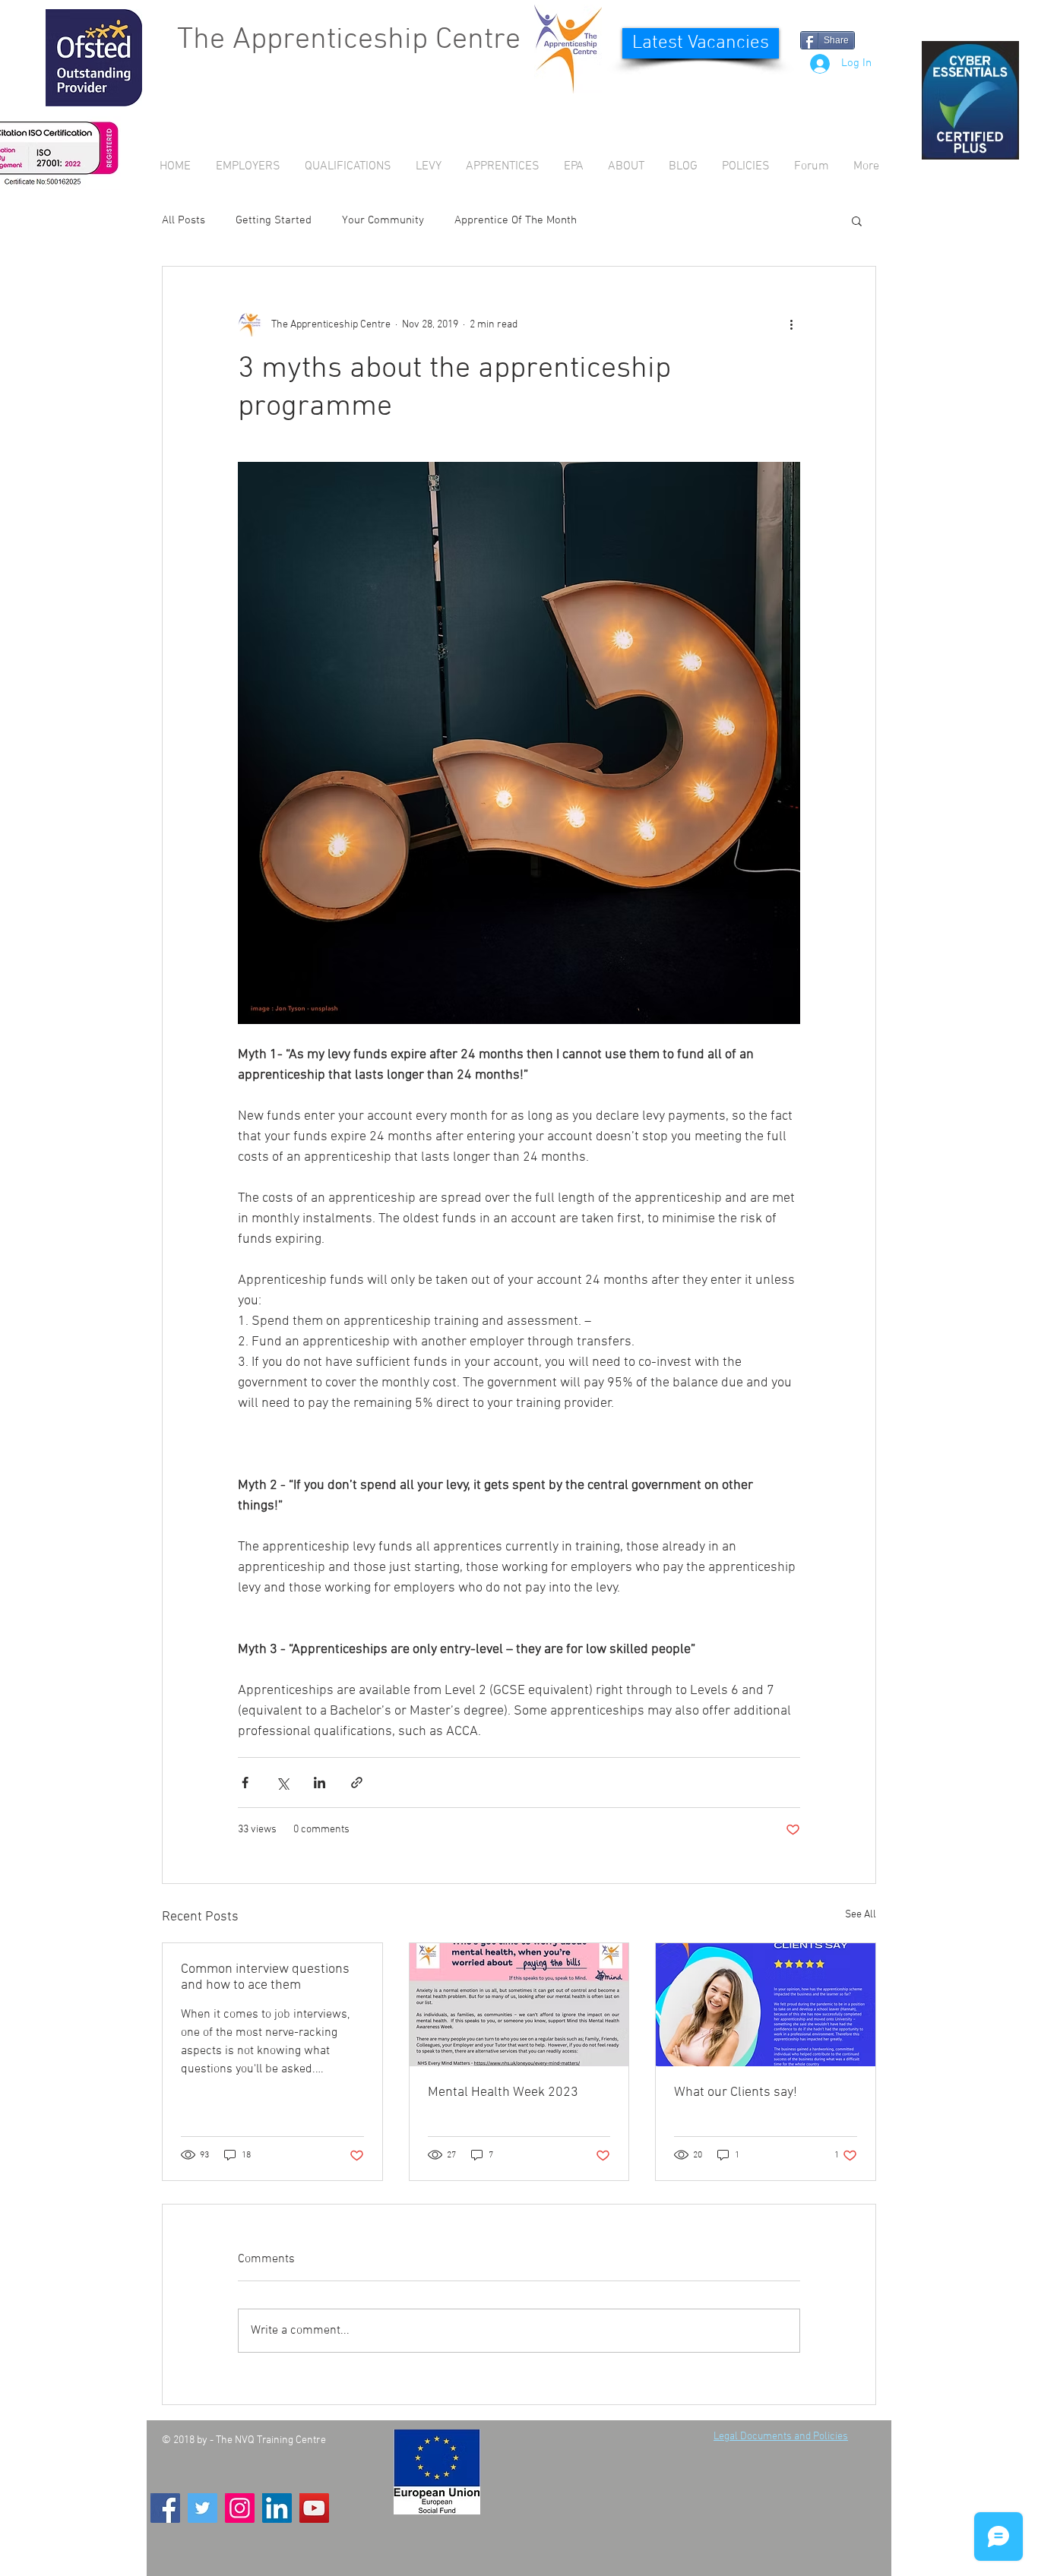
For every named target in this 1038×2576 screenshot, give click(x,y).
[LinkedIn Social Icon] (277, 2508)
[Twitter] (203, 2508)
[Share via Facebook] (245, 1783)
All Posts (184, 220)
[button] (857, 220)
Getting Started (274, 220)
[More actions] (791, 324)
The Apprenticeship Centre (349, 40)
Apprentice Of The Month (516, 220)
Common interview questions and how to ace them (265, 1977)
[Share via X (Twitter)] (282, 1783)
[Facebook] (165, 2508)
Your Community (383, 220)
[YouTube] (314, 2508)
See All (861, 1915)
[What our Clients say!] (766, 2005)
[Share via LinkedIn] (320, 1783)
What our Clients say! (736, 2092)
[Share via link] (357, 1783)
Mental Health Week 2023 (503, 2092)
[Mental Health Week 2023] (519, 2005)
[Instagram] (240, 2508)
